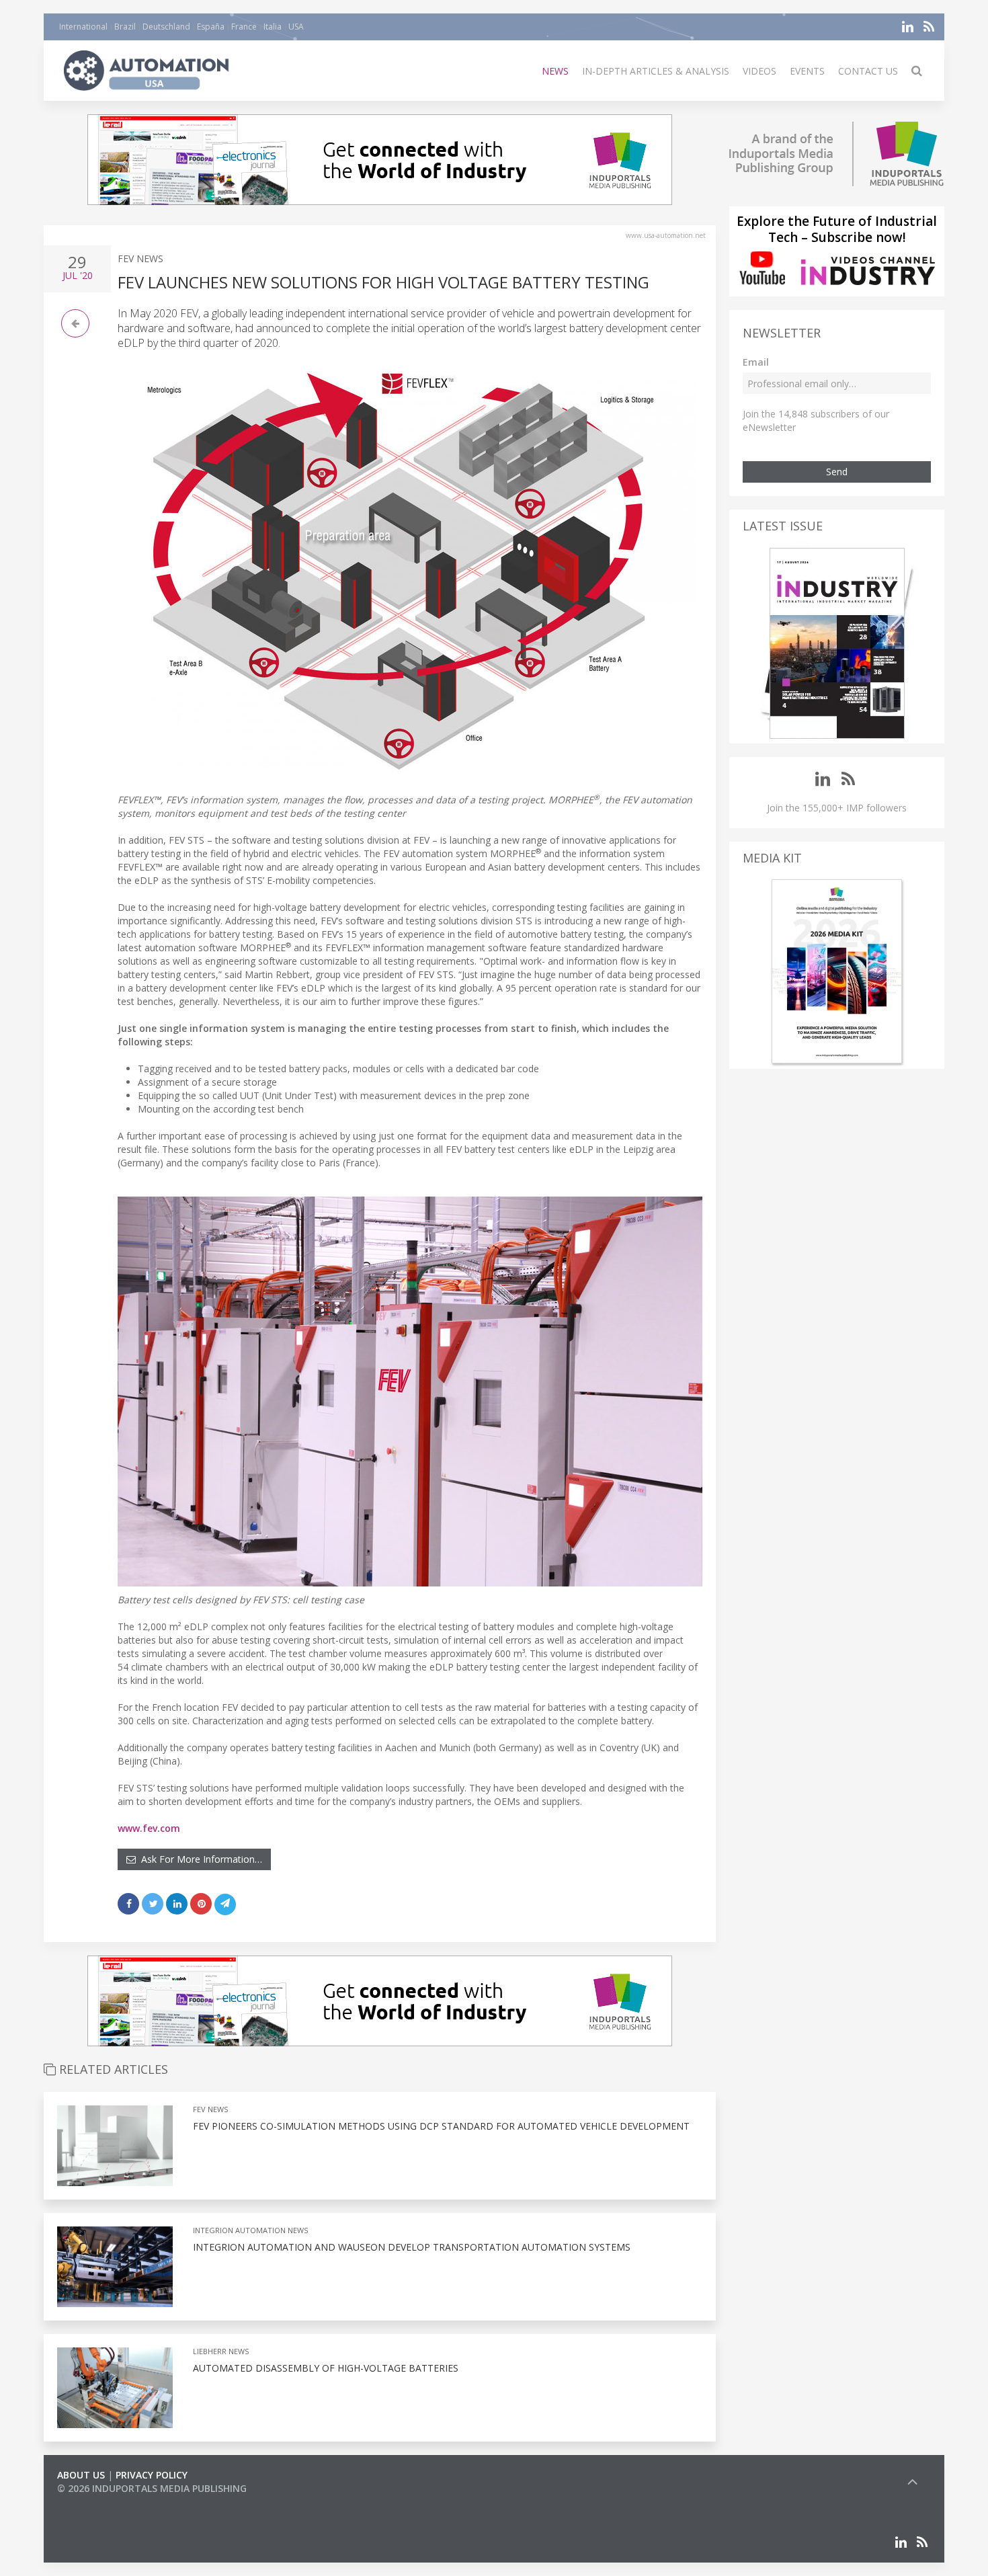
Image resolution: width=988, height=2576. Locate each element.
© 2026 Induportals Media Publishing (152, 2488)
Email (756, 362)
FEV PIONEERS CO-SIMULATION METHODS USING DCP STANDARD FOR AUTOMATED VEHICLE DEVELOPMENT (441, 2126)
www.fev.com (149, 1828)
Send (837, 472)
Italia (273, 27)
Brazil (125, 27)
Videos (759, 71)
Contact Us (868, 71)
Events (807, 71)
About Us (81, 2475)
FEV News (140, 258)
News (555, 71)
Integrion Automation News (250, 2230)
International (83, 27)
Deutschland (166, 27)
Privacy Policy (152, 2475)
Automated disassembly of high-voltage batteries (326, 2368)
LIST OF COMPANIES (103, 2502)
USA (296, 27)
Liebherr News (221, 2351)
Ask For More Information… (199, 1859)
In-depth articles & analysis (656, 71)
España (211, 27)
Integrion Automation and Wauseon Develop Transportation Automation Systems (412, 2247)
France (244, 27)
